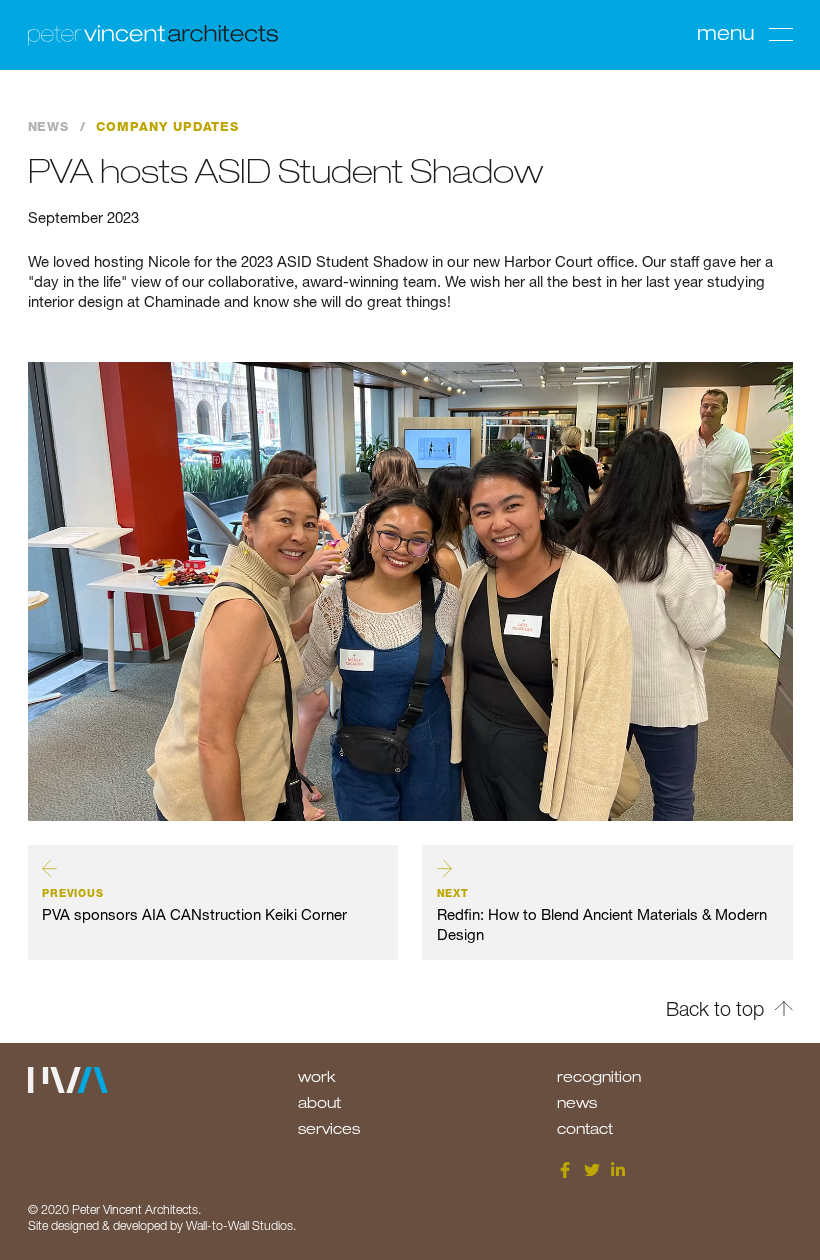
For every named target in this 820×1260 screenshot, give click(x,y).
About (319, 1102)
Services (329, 1128)
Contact (585, 1128)
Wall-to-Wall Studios (239, 1225)
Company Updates (167, 126)
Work (317, 1076)
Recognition (599, 1076)
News (49, 126)
